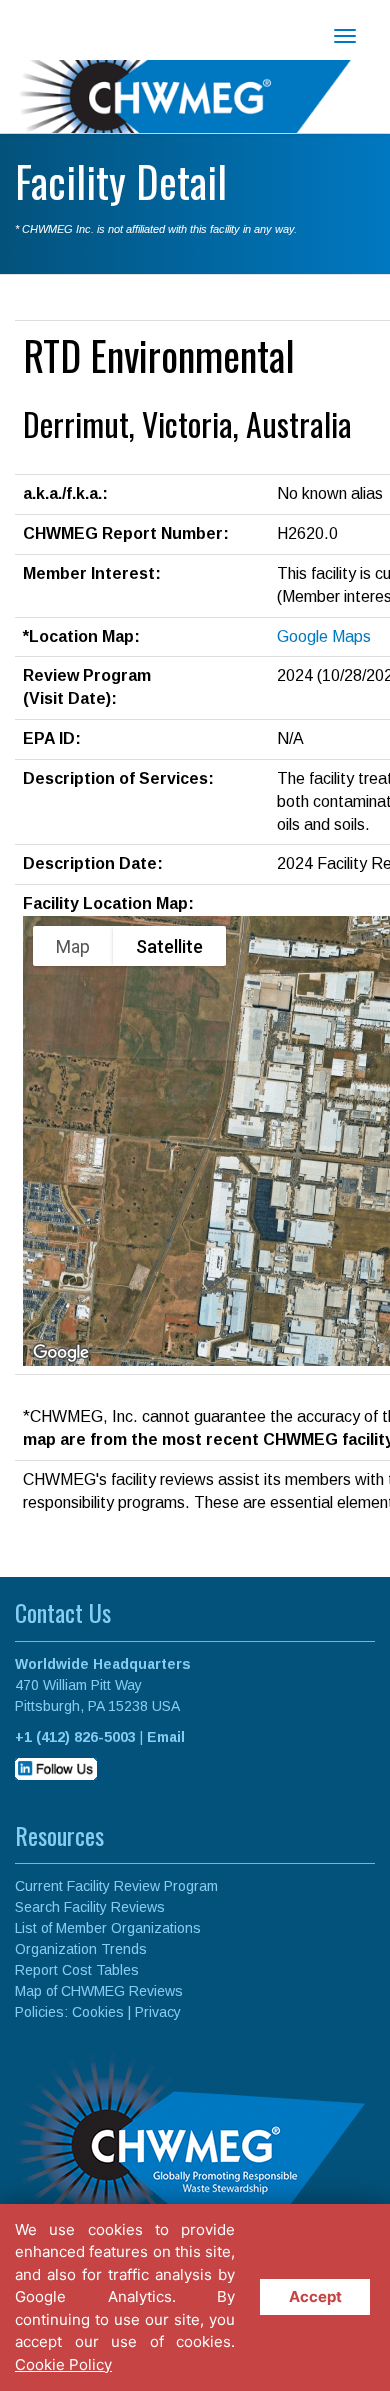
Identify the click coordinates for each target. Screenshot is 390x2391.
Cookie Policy (63, 2364)
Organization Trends (81, 1949)
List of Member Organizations (108, 1928)
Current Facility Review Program (116, 1886)
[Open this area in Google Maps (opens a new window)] (61, 1353)
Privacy (158, 2012)
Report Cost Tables (77, 1970)
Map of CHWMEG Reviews (99, 1991)
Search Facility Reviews (90, 1907)
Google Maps (324, 636)
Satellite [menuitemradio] (169, 946)
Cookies (98, 2012)
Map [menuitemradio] (73, 946)
